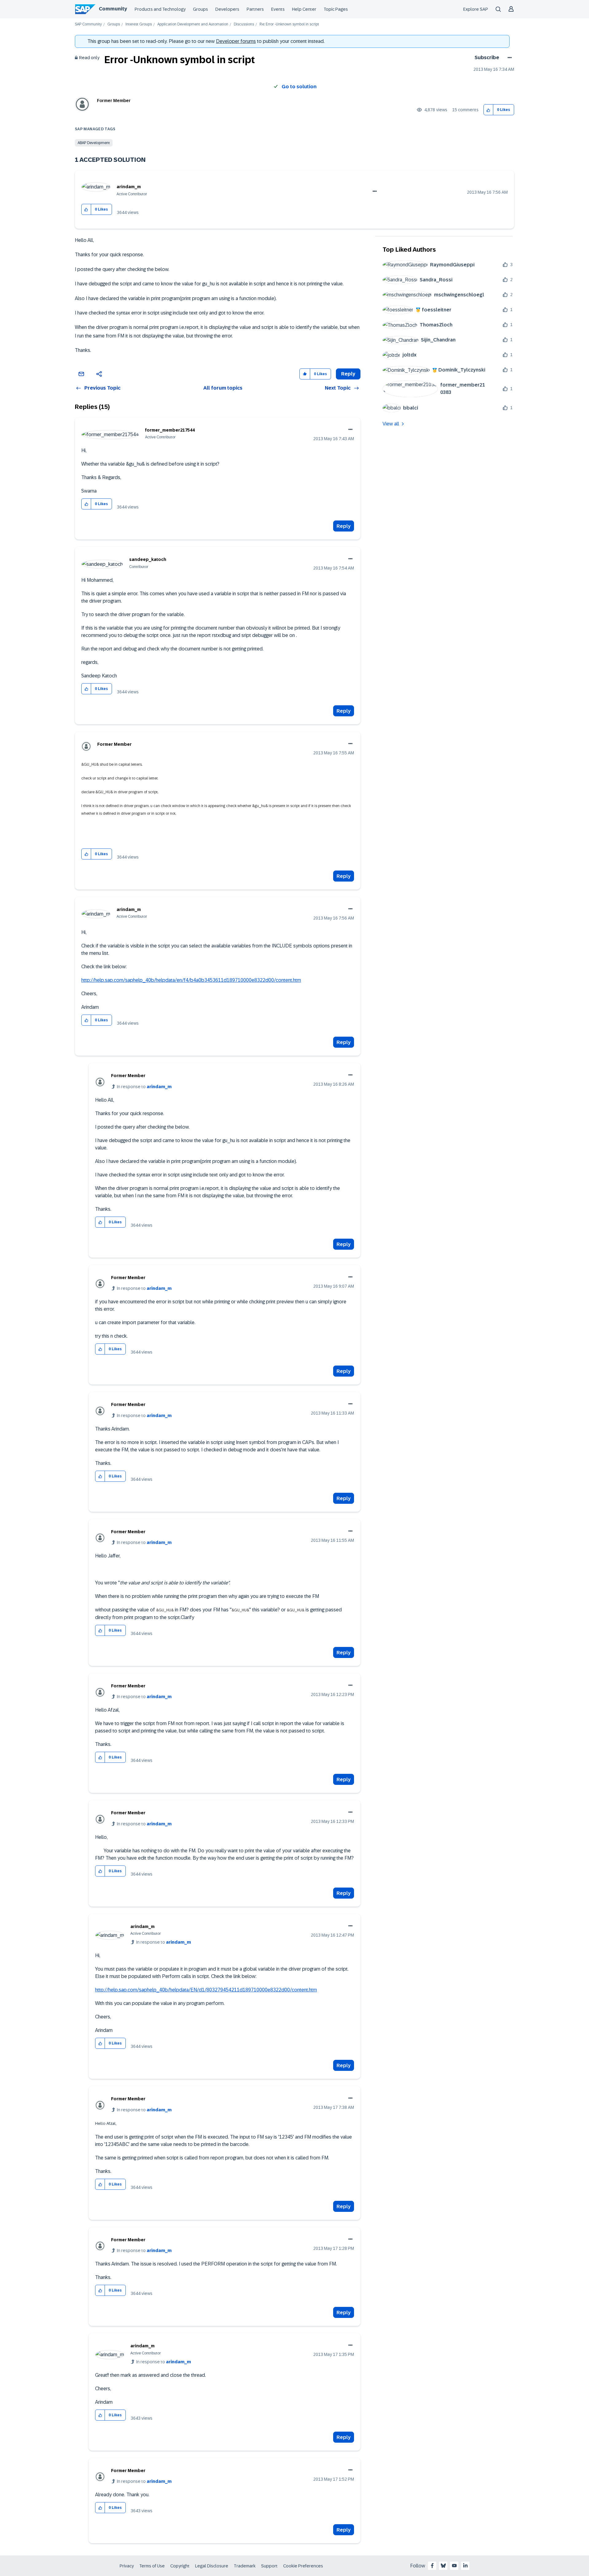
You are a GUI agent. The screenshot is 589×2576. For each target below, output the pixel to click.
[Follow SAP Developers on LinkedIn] (465, 2566)
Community (113, 9)
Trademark (245, 2566)
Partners (255, 9)
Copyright (180, 2566)
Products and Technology (160, 9)
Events (278, 9)
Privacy (127, 2566)
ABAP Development (94, 143)
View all (391, 424)
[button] (489, 110)
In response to (144, 1087)
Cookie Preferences (303, 2566)
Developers (227, 9)
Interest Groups (139, 24)
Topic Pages (336, 9)
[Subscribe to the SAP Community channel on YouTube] (454, 2566)
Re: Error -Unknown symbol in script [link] (289, 24)
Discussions (244, 24)
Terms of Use (152, 2566)
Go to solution (299, 87)
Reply (344, 526)
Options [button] (508, 58)
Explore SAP (476, 9)
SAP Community (88, 24)
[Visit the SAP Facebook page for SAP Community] (432, 2566)
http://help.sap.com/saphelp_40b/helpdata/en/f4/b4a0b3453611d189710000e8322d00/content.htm (191, 980)
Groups (200, 9)
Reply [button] (348, 374)
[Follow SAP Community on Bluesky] (443, 2566)
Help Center (304, 9)
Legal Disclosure (212, 2566)
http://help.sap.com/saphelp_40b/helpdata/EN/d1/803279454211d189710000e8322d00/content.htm (206, 1990)
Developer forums (236, 41)
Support (269, 2566)
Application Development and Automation (193, 24)
